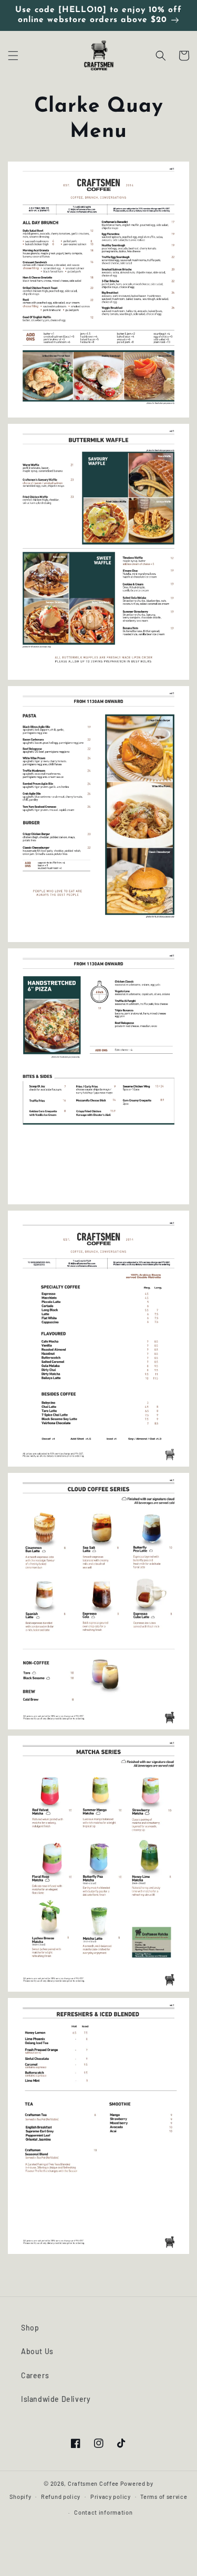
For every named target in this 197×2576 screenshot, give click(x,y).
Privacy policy (111, 2497)
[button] (13, 56)
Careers (35, 2375)
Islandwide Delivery (56, 2399)
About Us (37, 2351)
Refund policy (61, 2497)
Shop (30, 2328)
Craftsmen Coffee (93, 2483)
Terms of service (164, 2497)
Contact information (103, 2512)
